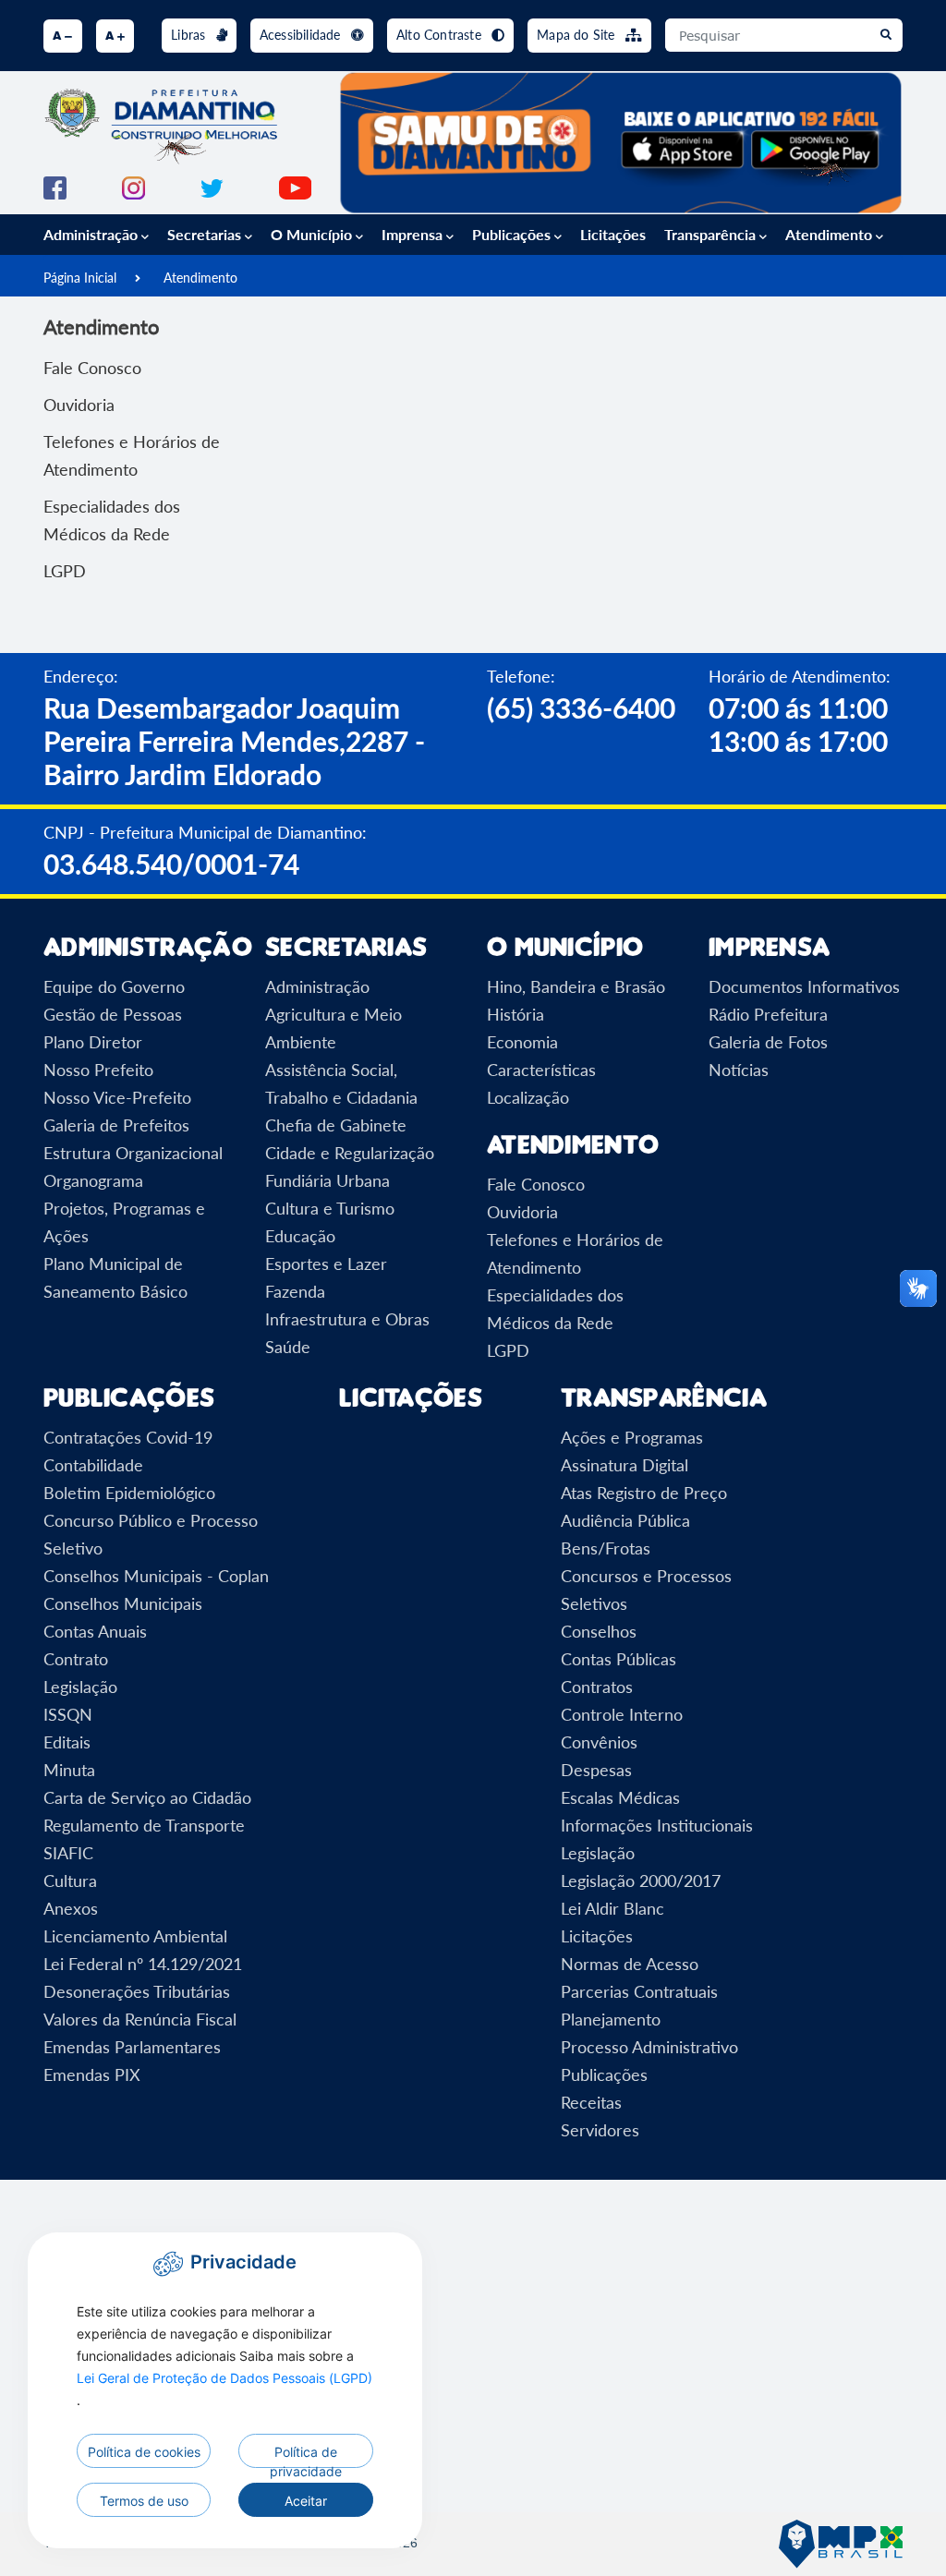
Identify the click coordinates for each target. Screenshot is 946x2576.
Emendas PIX (92, 2074)
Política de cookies (144, 2452)
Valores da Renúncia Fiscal (140, 2019)
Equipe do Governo (114, 986)
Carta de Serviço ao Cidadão (147, 1797)
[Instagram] (133, 186)
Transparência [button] (712, 234)
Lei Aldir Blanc (612, 1908)
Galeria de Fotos (768, 1042)
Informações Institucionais (657, 1825)
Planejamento (611, 2019)
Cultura (70, 1881)
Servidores (600, 2130)
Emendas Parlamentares (132, 2047)
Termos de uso (144, 2501)
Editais (67, 1742)
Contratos (597, 1687)
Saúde (288, 1347)
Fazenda (295, 1291)
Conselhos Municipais (123, 1603)
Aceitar (306, 2501)
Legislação (80, 1687)
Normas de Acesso (630, 1964)
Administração (317, 986)
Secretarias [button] (206, 234)
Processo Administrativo (649, 2047)
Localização (528, 1097)
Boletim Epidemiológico (129, 1493)
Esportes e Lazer (326, 1264)
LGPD (65, 571)
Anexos (71, 1908)
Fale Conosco (92, 368)
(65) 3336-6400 (581, 707)
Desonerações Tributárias (137, 1991)
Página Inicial (80, 278)
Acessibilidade (302, 35)
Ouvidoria (79, 405)
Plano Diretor (93, 1042)
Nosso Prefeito (98, 1070)
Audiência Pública (625, 1520)
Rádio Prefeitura (768, 1014)
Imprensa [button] (414, 234)
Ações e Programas (632, 1437)
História (515, 1014)
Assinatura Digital (625, 1465)
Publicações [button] (513, 234)
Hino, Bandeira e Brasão (576, 986)
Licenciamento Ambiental (135, 1936)
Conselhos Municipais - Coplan (156, 1576)
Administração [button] (92, 234)
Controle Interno (622, 1714)
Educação (300, 1236)
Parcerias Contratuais (639, 1991)
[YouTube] (295, 186)
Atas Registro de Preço (644, 1493)
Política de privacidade (306, 2456)
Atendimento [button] (831, 234)
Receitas (591, 2102)
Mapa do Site (578, 35)
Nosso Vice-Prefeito (117, 1097)
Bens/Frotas (606, 1548)
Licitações (613, 234)
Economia (522, 1042)
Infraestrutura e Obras (347, 1319)
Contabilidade (93, 1465)
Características (541, 1070)
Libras (190, 35)
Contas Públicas (619, 1659)
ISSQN (68, 1714)
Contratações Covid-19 (128, 1437)
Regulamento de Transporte (144, 1825)
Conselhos (599, 1631)
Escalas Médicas (620, 1797)
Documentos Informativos (804, 986)
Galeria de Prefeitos (116, 1125)
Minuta (69, 1770)
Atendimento (200, 278)
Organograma (93, 1180)
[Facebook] (55, 186)
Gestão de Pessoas (113, 1014)
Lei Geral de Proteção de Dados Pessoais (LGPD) (224, 2378)
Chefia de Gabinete (336, 1125)
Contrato (76, 1659)
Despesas (596, 1770)
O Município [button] (313, 234)
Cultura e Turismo (330, 1208)
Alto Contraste (441, 35)
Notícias (739, 1070)
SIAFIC (68, 1853)
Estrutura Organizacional (133, 1153)
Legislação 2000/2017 (641, 1881)
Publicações (604, 2074)
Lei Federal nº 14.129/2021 (143, 1964)
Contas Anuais (95, 1631)
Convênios (599, 1742)
